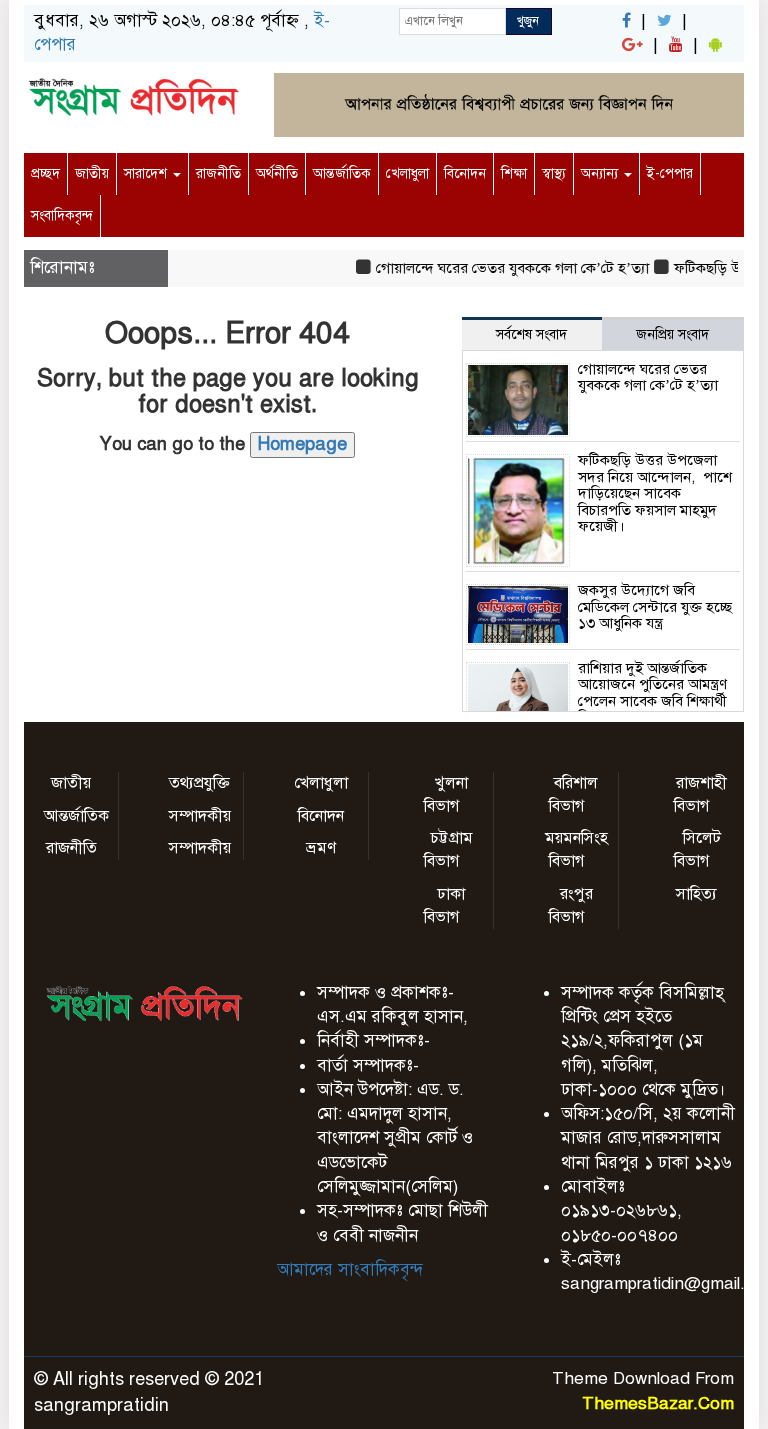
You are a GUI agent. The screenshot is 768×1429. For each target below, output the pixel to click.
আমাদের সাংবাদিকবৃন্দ (350, 1269)
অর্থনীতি (277, 173)
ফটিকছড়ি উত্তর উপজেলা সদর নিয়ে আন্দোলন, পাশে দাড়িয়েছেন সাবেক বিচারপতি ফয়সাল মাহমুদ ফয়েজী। (655, 493)
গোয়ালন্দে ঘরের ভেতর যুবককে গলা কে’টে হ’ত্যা (503, 268)
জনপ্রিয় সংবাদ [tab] (672, 334)
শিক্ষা (514, 173)
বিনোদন (465, 173)
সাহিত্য (696, 894)
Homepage (302, 444)
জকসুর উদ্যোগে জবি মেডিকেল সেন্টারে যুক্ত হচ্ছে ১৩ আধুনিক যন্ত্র (655, 606)
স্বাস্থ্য (554, 173)
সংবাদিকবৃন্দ (62, 215)
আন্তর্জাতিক (342, 173)
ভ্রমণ (321, 848)
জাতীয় (92, 173)
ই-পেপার (670, 173)
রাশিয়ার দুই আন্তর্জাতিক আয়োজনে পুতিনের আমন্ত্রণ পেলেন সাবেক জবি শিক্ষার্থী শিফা (652, 693)
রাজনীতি (218, 173)
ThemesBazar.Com (658, 1403)
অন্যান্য (601, 173)
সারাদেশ (147, 173)
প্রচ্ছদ (45, 173)
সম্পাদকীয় (200, 816)
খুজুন (528, 21)
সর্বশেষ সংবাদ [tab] (531, 334)
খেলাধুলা (407, 173)
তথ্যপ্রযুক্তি (199, 783)
